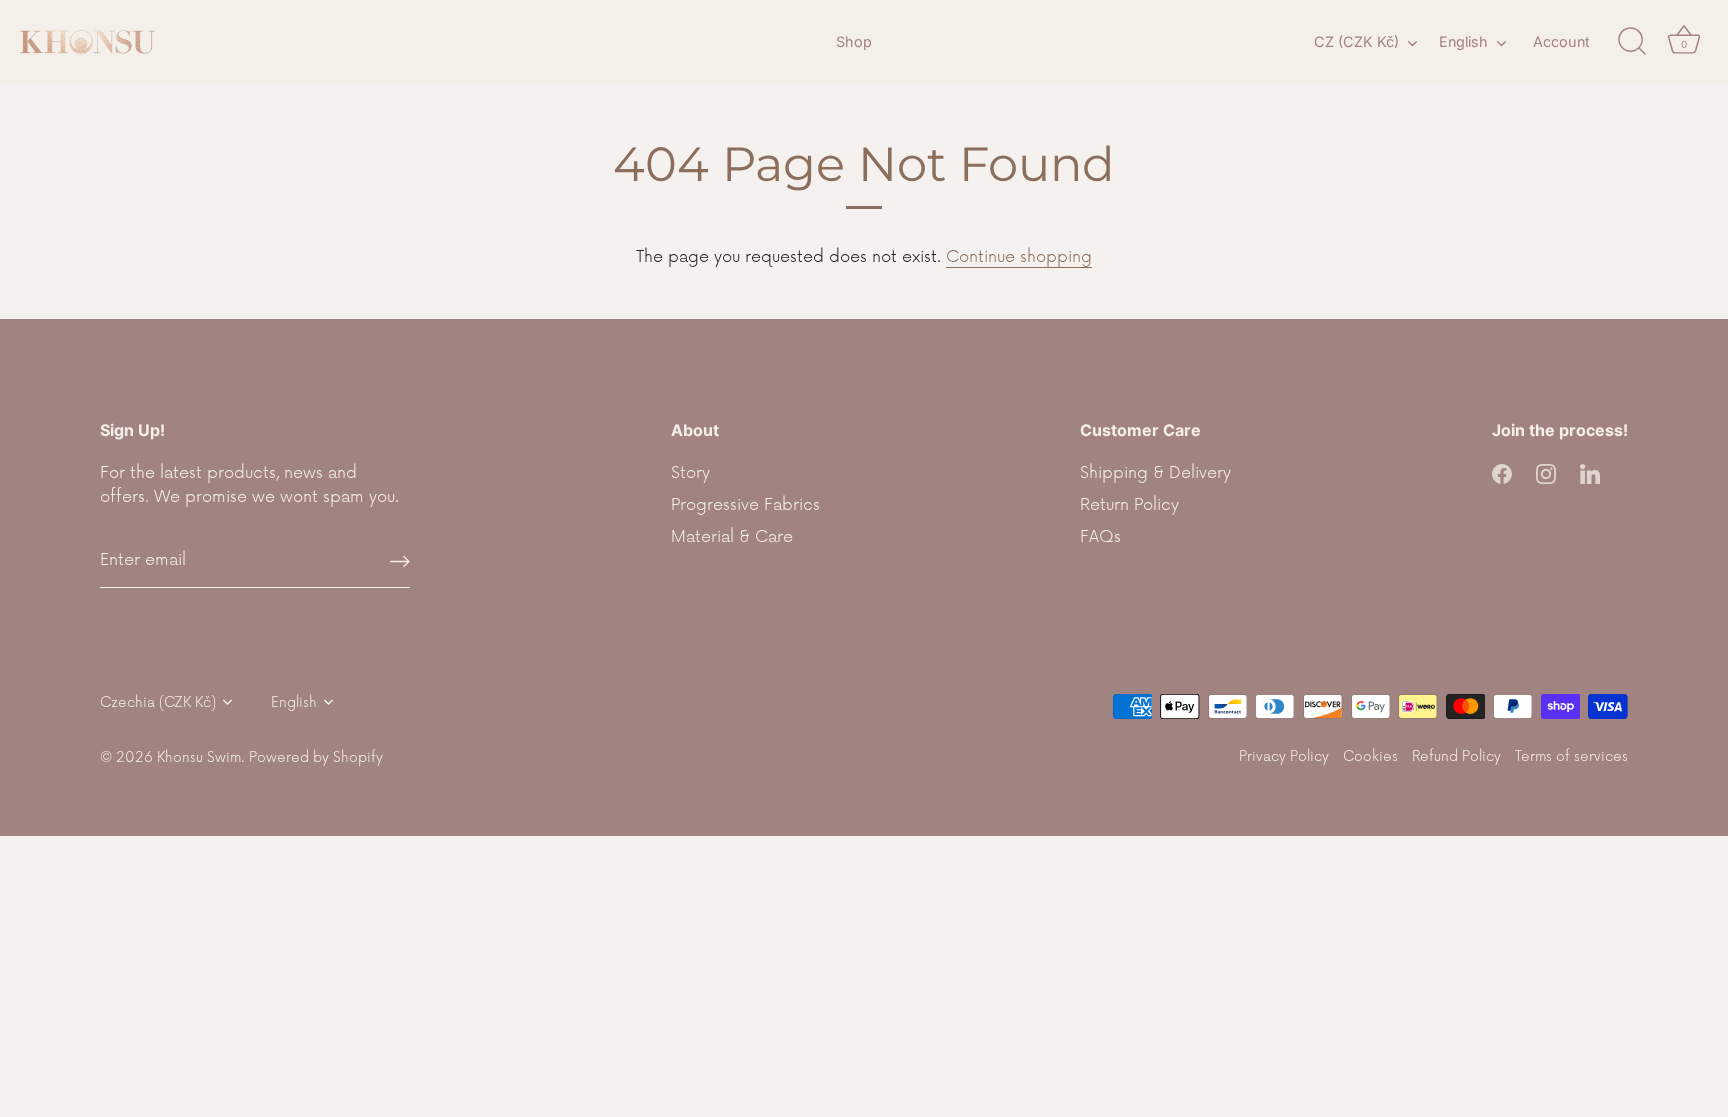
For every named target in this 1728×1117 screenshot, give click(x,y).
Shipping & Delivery (1155, 473)
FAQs (1100, 537)
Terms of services (1571, 756)
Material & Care (732, 537)
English (1463, 41)
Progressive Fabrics (745, 505)
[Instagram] (1546, 473)
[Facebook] (1502, 473)
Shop (854, 41)
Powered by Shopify (316, 757)
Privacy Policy (1284, 756)
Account (1561, 41)
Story (690, 473)
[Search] (1632, 42)
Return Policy (1129, 505)
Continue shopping (1019, 257)
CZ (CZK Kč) (1356, 41)
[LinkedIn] (1590, 473)
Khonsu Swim (199, 757)
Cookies (1370, 756)
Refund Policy (1456, 756)
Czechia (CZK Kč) (158, 702)
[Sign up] (400, 560)
